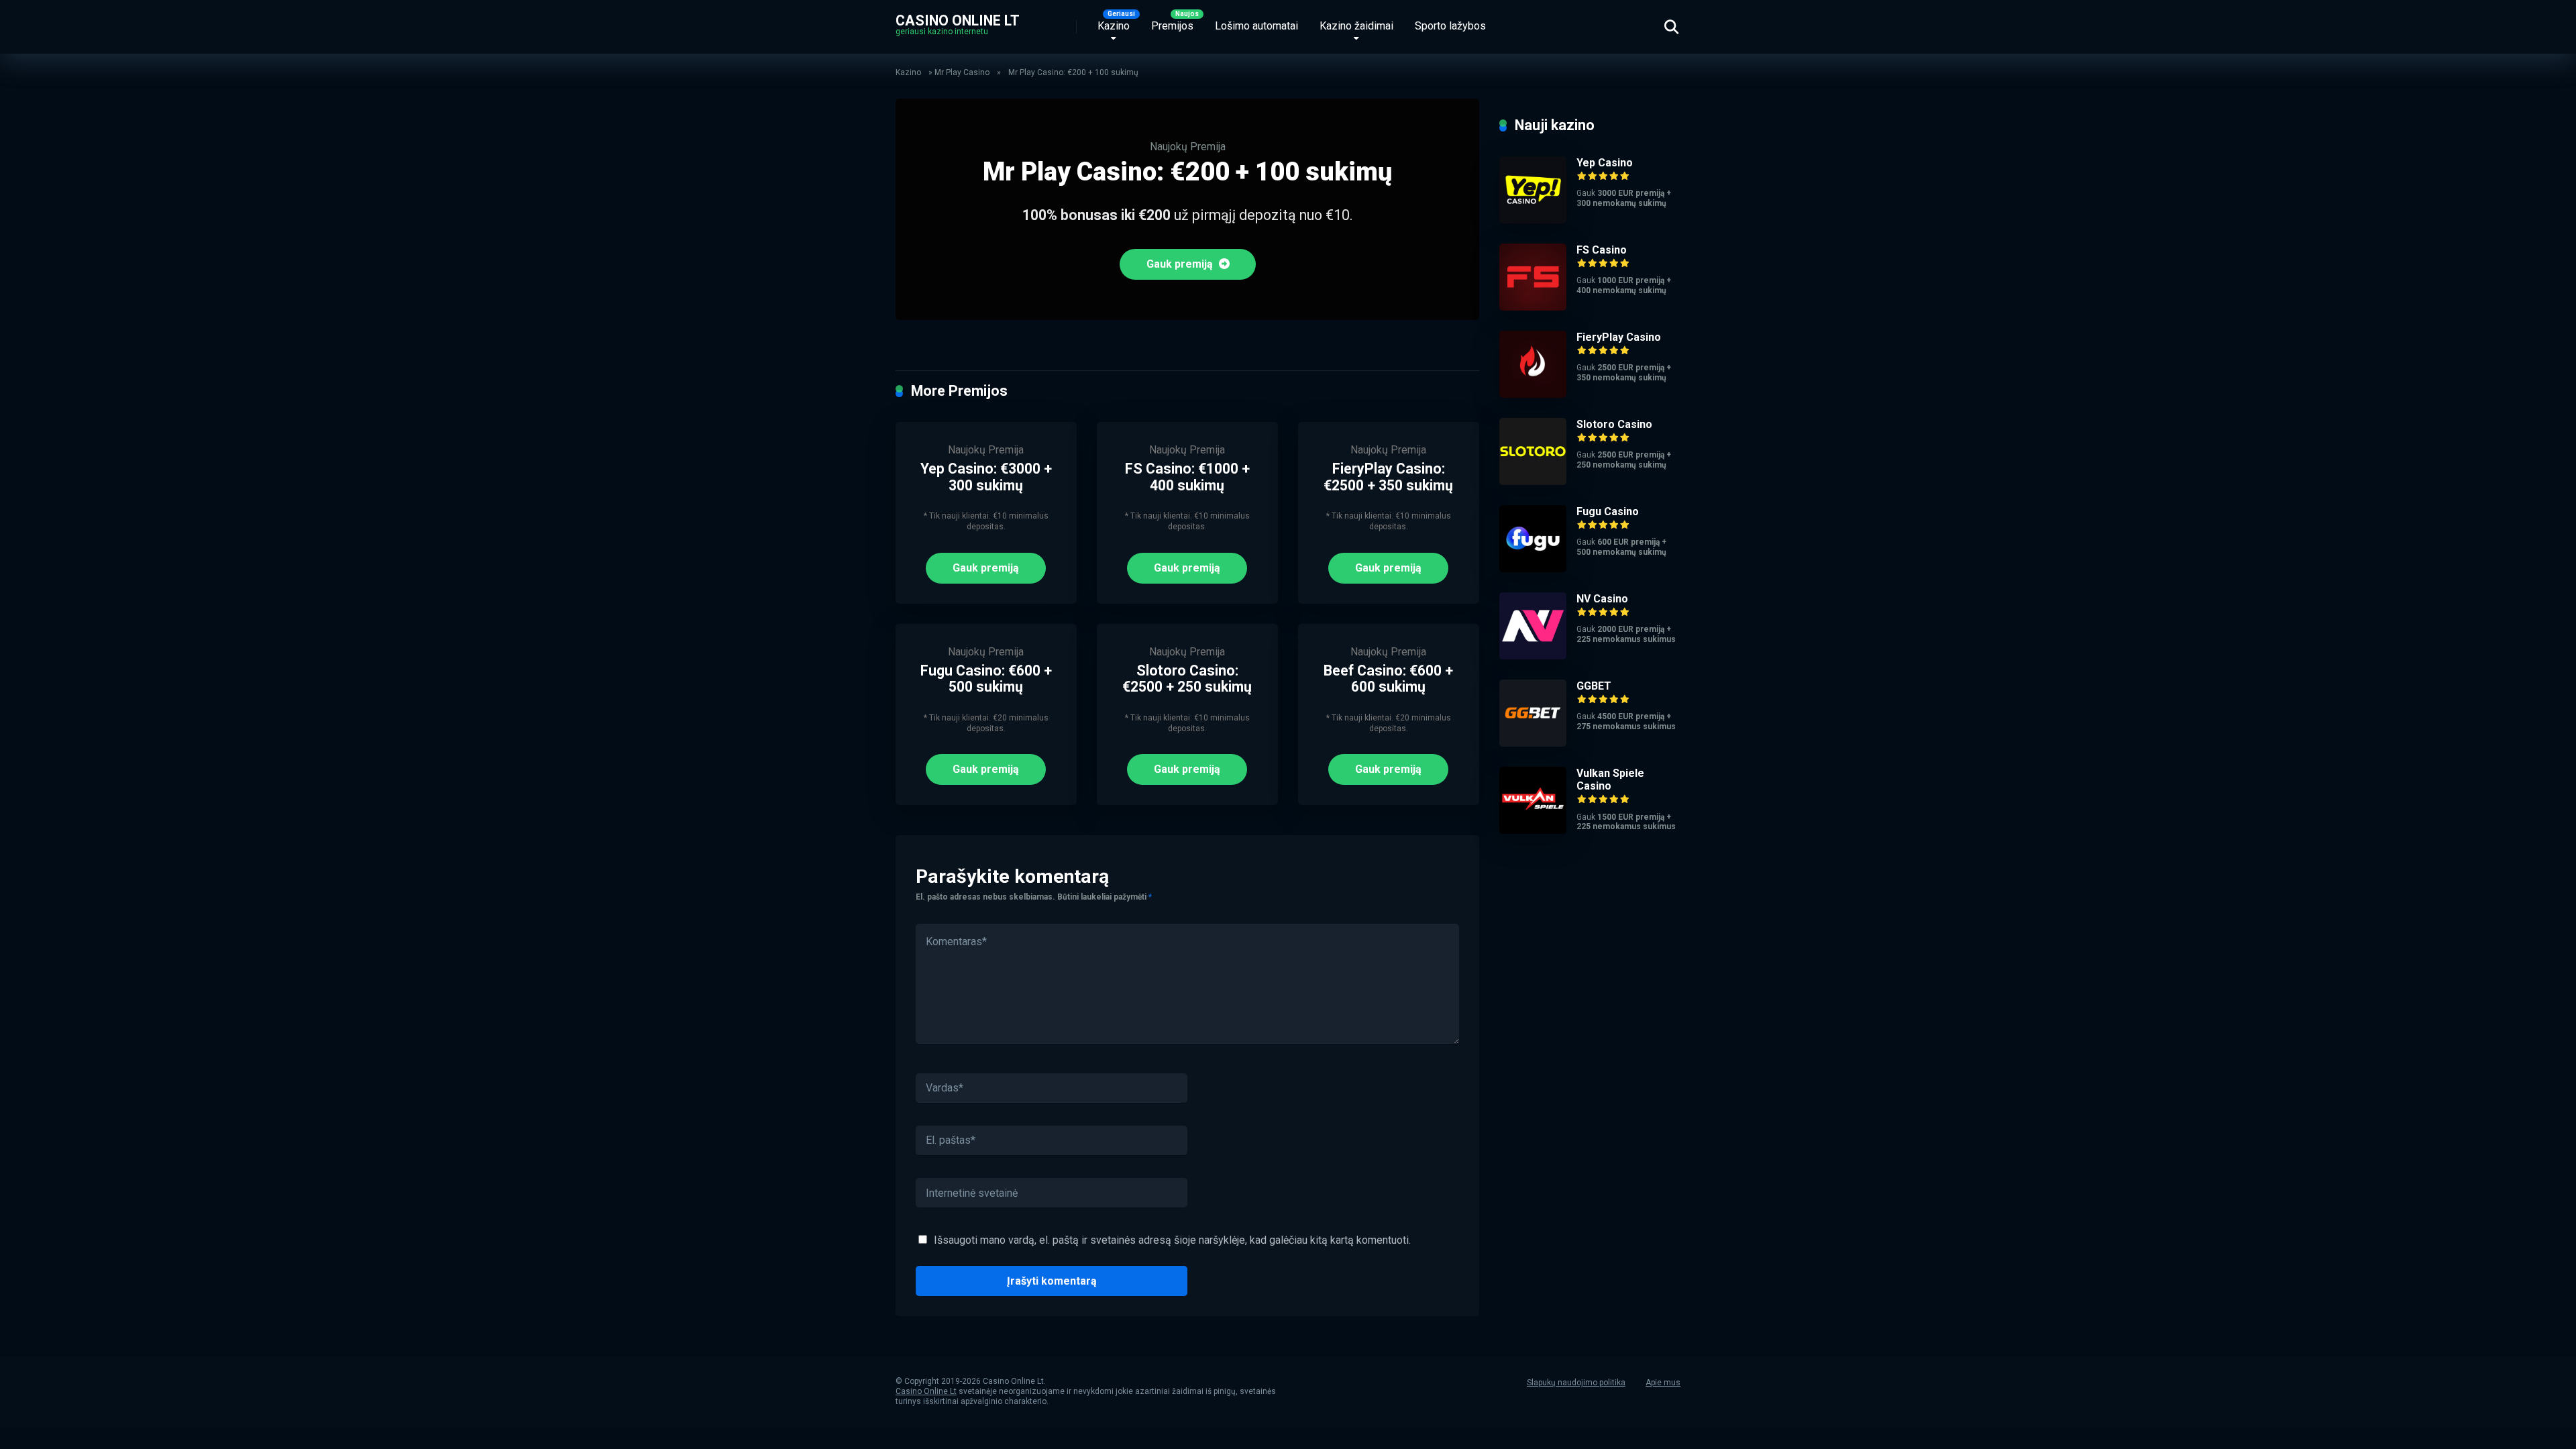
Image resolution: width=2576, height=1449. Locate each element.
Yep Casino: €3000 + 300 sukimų (986, 477)
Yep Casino (1605, 163)
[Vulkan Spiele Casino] (1533, 830)
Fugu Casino (1608, 512)
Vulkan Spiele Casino (1610, 780)
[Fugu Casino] (1533, 569)
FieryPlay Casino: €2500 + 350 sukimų (1388, 477)
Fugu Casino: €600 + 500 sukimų (986, 679)
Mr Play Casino (962, 72)
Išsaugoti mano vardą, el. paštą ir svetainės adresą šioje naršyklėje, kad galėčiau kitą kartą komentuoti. (1172, 1240)
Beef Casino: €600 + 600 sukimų (1388, 679)
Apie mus (1663, 1383)
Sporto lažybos (1450, 26)
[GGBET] (1533, 743)
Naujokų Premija (1188, 147)
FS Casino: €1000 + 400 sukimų (1187, 477)
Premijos (1172, 26)
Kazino (1114, 26)
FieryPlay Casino (1619, 337)
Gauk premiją (1181, 264)
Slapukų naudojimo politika (1576, 1383)
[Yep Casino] (1533, 220)
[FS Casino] (1533, 307)
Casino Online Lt (958, 20)
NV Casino (1602, 599)
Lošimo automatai (1256, 26)
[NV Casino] (1533, 656)
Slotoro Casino (1614, 424)
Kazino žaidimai (1356, 26)
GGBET (1594, 686)
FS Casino (1602, 250)
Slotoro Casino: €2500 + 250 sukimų (1187, 679)
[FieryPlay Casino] (1533, 394)
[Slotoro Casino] (1533, 481)
